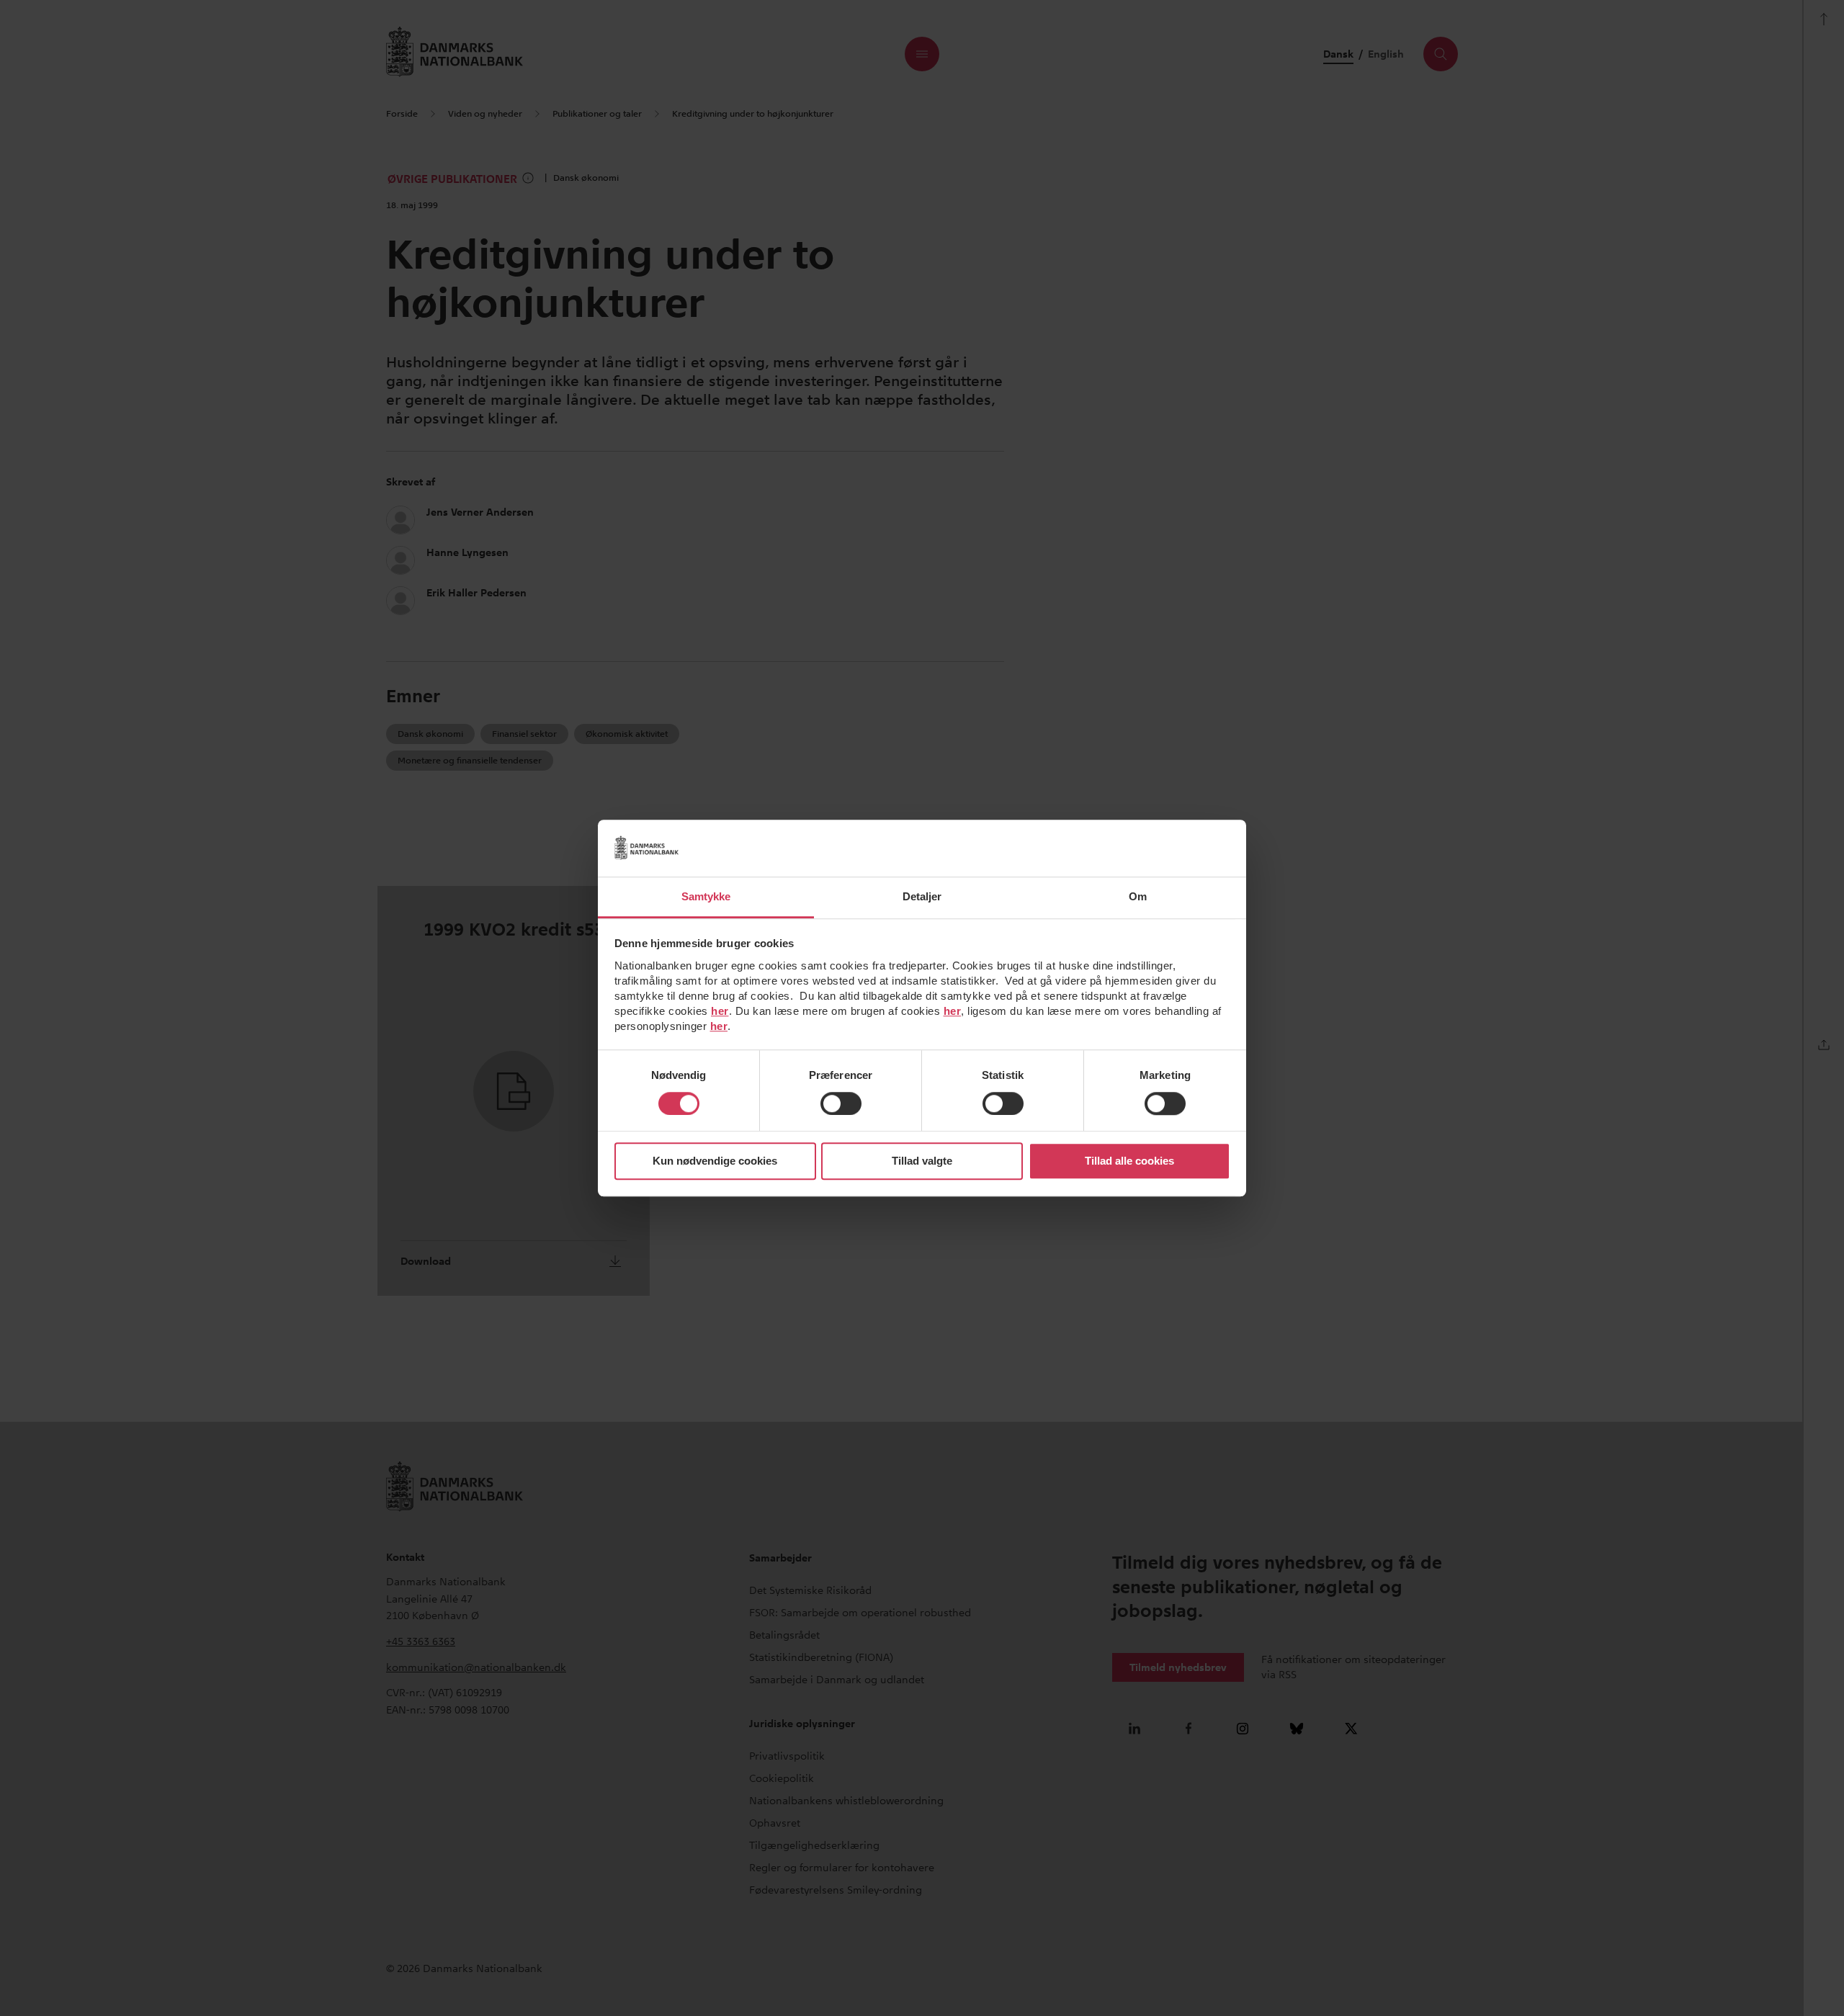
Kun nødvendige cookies (715, 1161)
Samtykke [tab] (706, 896)
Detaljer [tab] (922, 896)
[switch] (841, 1103)
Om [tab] (1138, 896)
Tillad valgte (922, 1161)
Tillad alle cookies (1129, 1161)
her (720, 1011)
